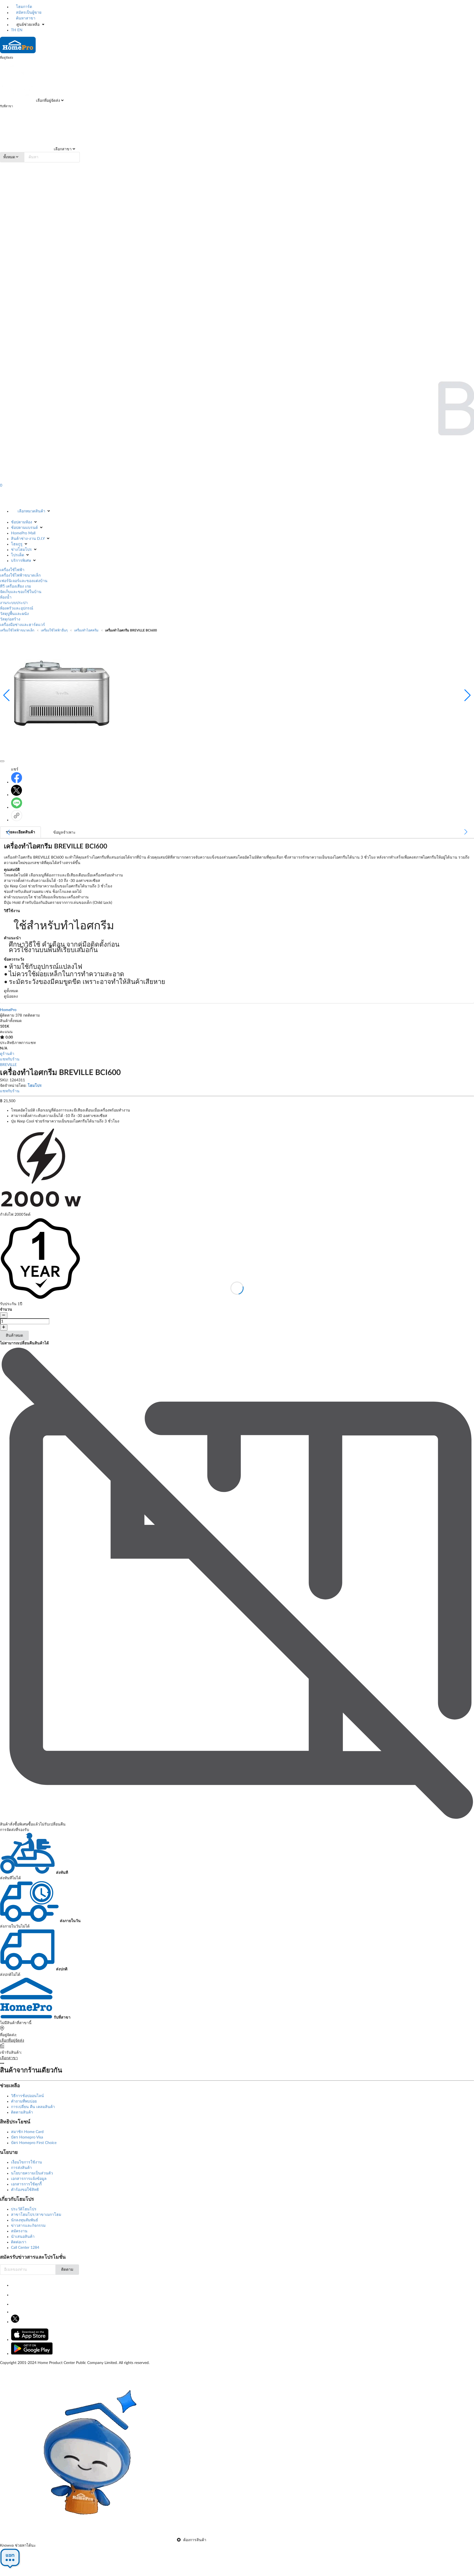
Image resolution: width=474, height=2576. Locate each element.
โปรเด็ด (18, 555)
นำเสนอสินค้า (23, 2237)
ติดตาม (67, 2270)
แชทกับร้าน (10, 1059)
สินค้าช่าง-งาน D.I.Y (28, 539)
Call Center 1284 (25, 2248)
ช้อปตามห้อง (22, 522)
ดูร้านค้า (7, 1054)
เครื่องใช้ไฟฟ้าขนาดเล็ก (20, 575)
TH (14, 30)
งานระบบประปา (14, 603)
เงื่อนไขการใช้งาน (26, 2162)
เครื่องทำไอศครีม (86, 630)
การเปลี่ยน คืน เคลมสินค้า (33, 2107)
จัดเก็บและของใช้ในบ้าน (21, 592)
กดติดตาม (31, 1015)
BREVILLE (8, 1065)
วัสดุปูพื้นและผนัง (14, 614)
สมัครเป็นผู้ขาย (28, 13)
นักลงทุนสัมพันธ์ (25, 2220)
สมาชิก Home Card (27, 2132)
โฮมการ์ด (23, 7)
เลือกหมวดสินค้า (31, 511)
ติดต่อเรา (19, 2242)
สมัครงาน (19, 2231)
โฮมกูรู (17, 544)
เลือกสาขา (62, 149)
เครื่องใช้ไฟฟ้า (12, 570)
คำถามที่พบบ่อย (24, 2101)
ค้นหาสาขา (25, 18)
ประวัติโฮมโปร (24, 2209)
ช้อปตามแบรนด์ (24, 528)
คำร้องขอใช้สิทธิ (25, 2190)
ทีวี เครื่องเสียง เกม (15, 586)
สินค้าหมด (14, 1336)
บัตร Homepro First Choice (34, 2143)
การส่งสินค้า (21, 2168)
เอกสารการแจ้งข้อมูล (29, 2179)
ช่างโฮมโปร (21, 550)
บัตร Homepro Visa (27, 2137)
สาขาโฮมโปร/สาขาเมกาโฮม (36, 2215)
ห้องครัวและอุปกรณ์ (17, 608)
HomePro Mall (23, 533)
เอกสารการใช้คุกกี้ (26, 2184)
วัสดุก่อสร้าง (10, 619)
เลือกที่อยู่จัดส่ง (47, 101)
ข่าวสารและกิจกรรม (28, 2226)
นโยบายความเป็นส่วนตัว (32, 2173)
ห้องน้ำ (6, 597)
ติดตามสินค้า (22, 2112)
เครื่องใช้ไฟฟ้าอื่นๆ (54, 630)
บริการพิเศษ (21, 561)
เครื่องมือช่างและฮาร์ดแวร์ (22, 625)
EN (20, 30)
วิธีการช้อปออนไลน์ (27, 2096)
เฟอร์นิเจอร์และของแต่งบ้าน (24, 581)
